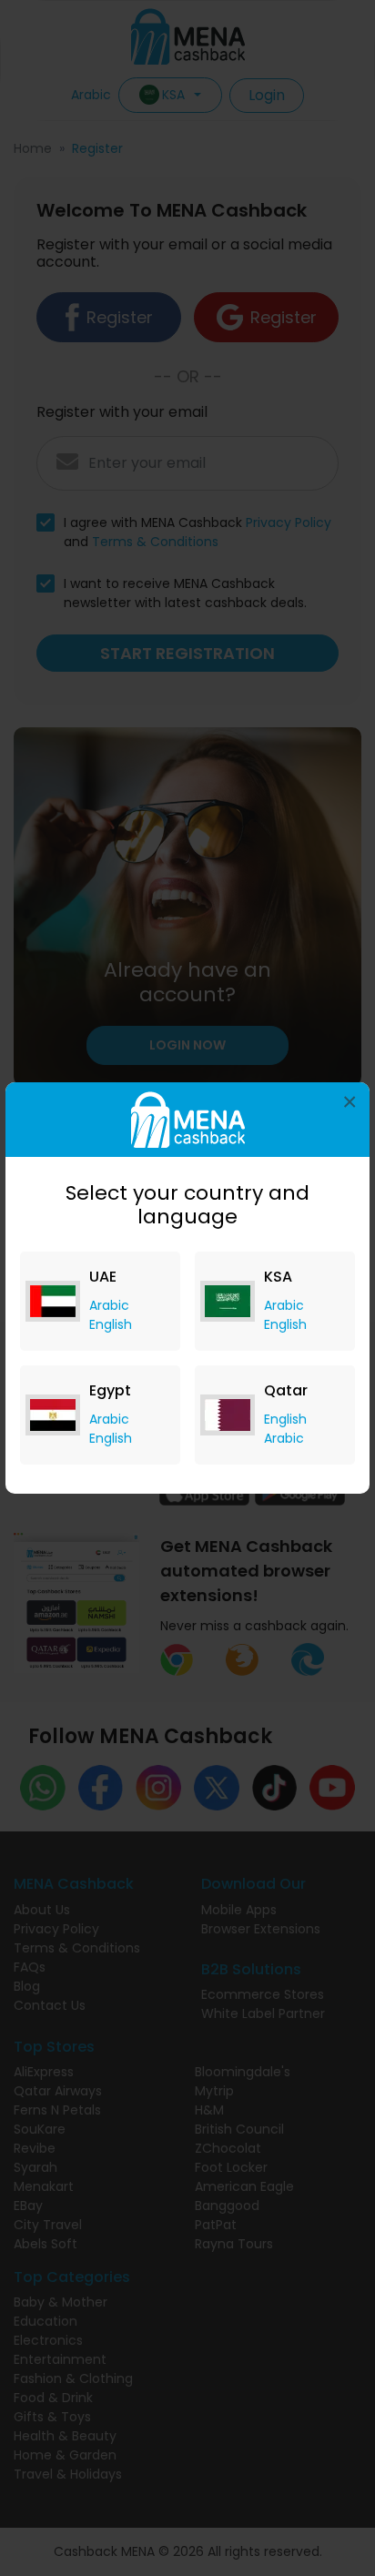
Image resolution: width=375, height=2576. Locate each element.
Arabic (109, 1305)
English (111, 1324)
